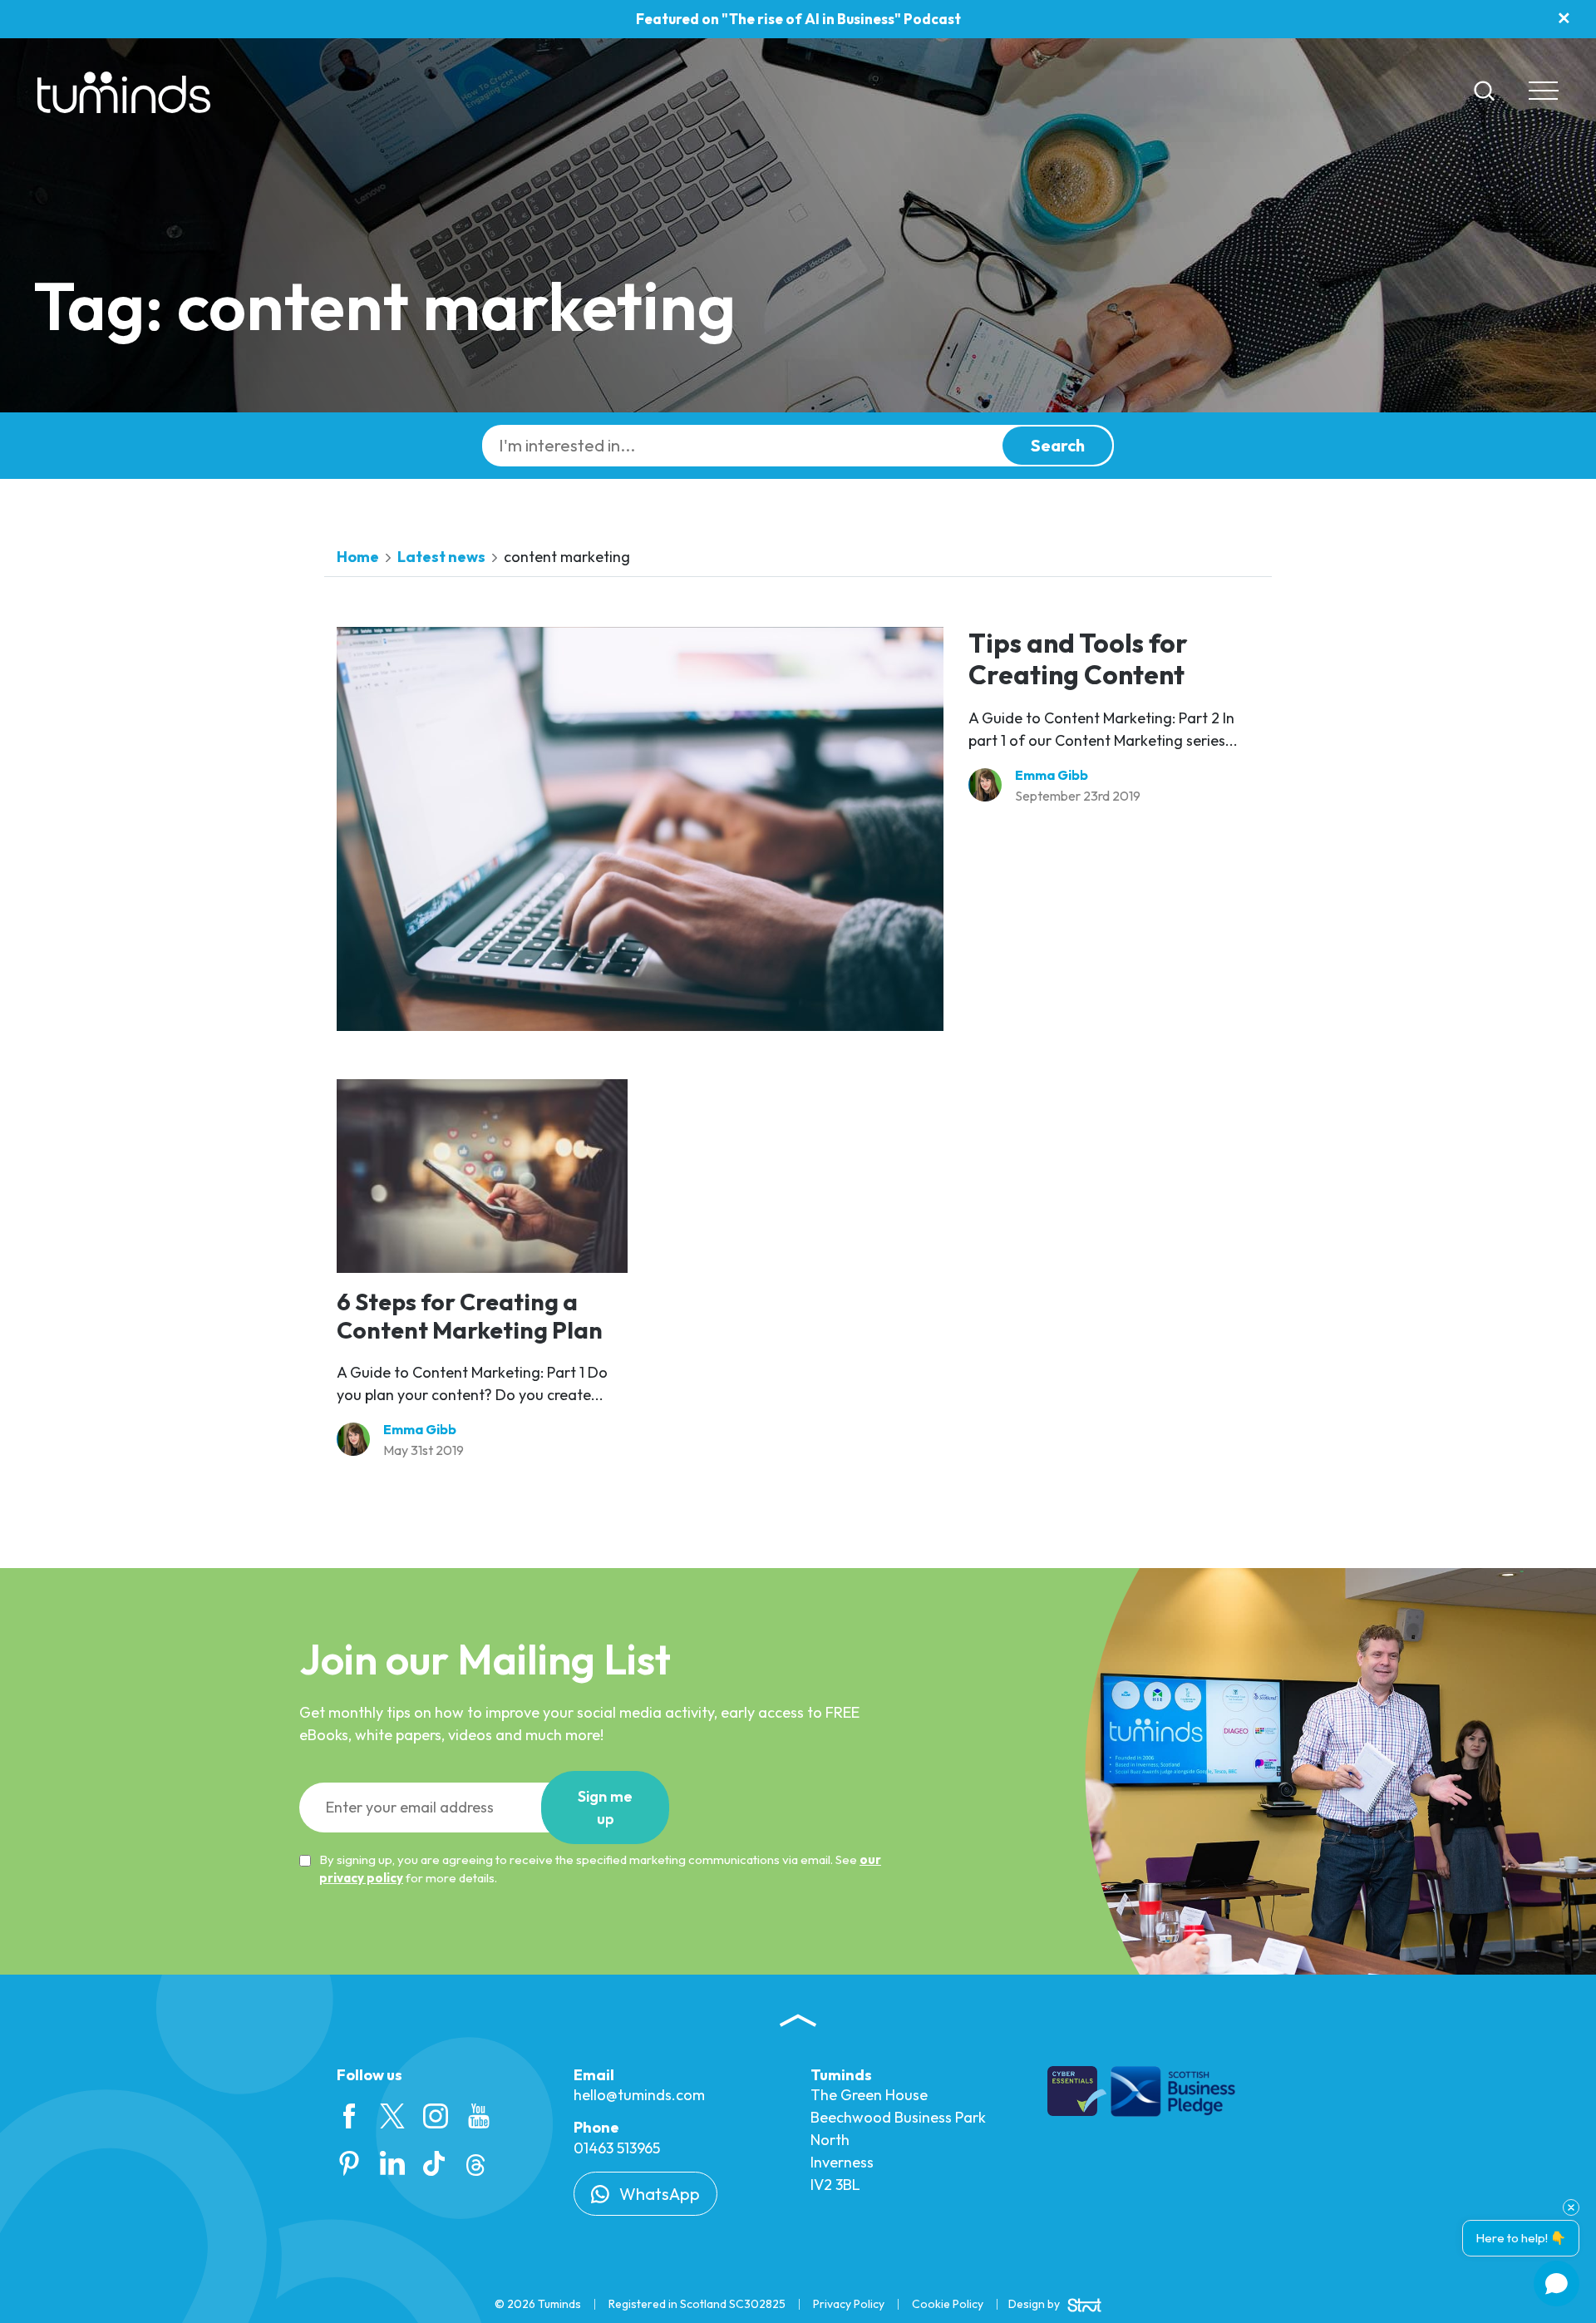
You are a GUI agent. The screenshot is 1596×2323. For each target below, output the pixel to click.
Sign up (605, 1808)
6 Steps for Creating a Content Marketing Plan (470, 1316)
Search (1058, 445)
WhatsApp (658, 2194)
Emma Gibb (1052, 775)
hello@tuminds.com (639, 2095)
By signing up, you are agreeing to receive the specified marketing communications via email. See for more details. (600, 1869)
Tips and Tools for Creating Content (1078, 658)
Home (358, 557)
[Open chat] (1557, 2284)
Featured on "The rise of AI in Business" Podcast (798, 19)
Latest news (441, 557)
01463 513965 (617, 2148)
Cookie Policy (948, 2304)
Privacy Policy (849, 2304)
